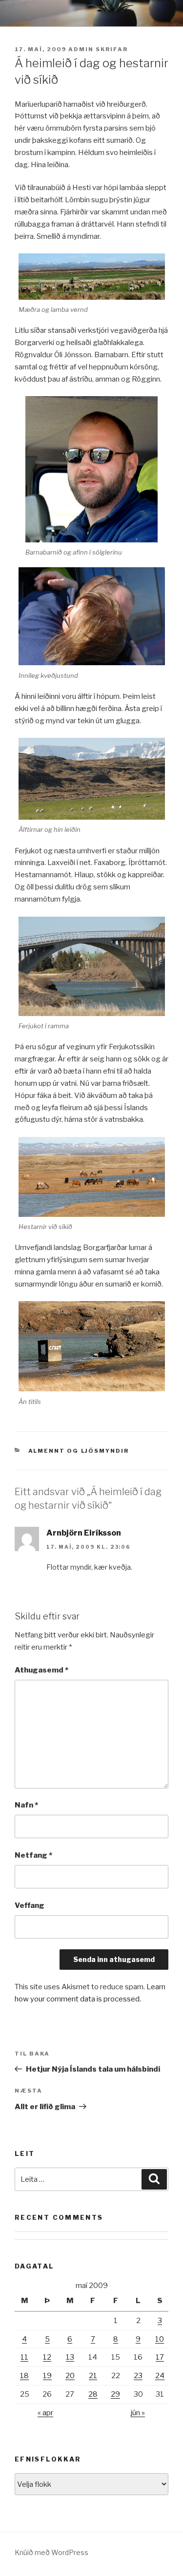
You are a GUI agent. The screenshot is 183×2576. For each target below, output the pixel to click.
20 (70, 2376)
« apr (45, 2413)
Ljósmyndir (105, 1451)
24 (160, 2376)
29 (115, 2394)
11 (24, 2357)
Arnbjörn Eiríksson (84, 1533)
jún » (138, 2413)
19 (47, 2376)
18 (24, 2376)
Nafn (26, 1805)
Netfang (33, 1855)
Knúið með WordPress (51, 2552)
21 (93, 2376)
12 (47, 2357)
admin (81, 49)
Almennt (47, 1451)
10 (160, 2339)
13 (70, 2357)
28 (93, 2394)
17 (160, 2357)
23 (138, 2376)
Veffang (30, 1905)
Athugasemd (41, 1670)
